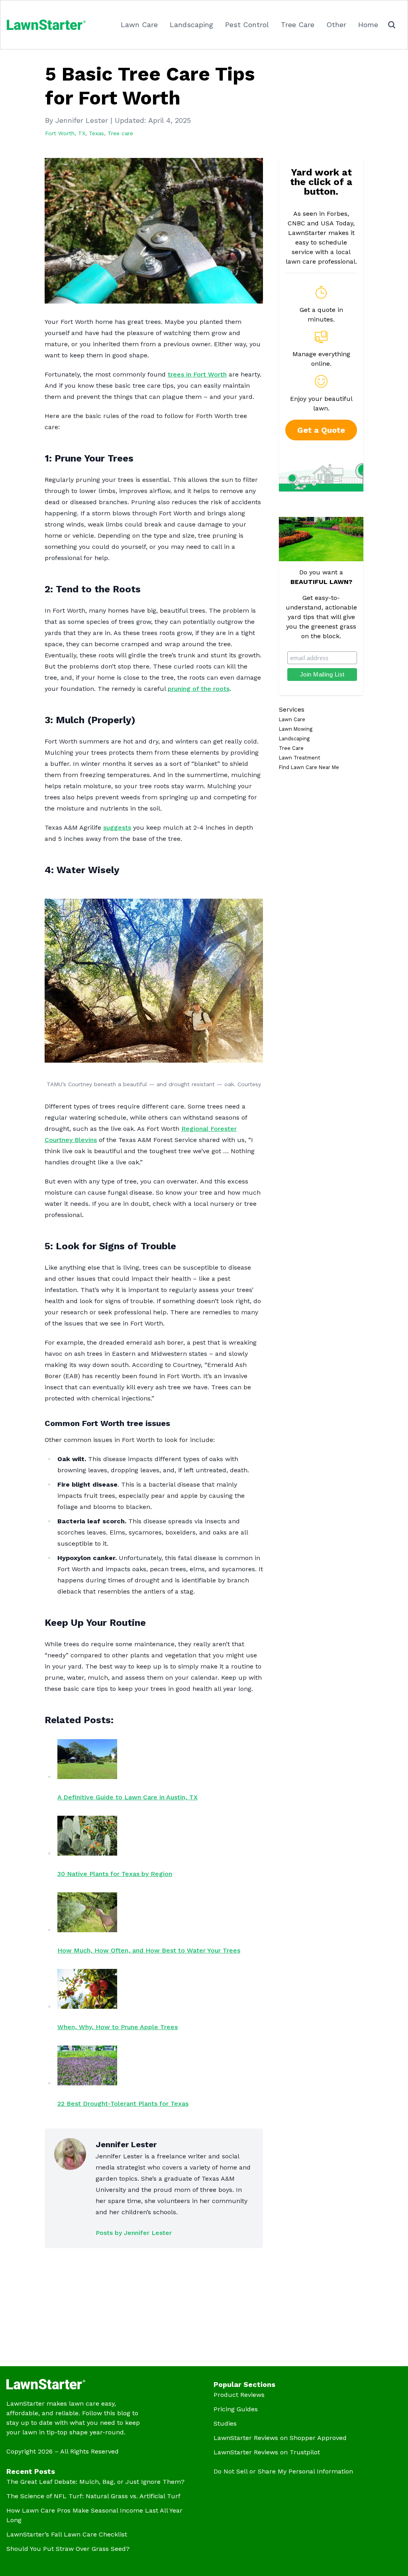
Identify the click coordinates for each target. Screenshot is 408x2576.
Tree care (120, 133)
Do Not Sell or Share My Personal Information (283, 2471)
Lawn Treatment (300, 758)
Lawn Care (139, 25)
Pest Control (247, 25)
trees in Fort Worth (197, 374)
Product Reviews (239, 2395)
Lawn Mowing (296, 729)
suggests (117, 827)
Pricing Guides (236, 2409)
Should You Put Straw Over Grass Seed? (68, 2549)
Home (368, 25)
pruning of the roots (199, 689)
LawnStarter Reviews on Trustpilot (267, 2452)
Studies (225, 2423)
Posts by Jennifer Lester (134, 2233)
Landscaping (191, 25)
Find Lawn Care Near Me (309, 767)
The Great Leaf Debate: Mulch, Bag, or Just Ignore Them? (95, 2482)
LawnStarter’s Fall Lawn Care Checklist (67, 2534)
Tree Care (298, 25)
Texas (96, 133)
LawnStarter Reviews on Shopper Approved (280, 2438)
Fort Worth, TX (65, 133)
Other (336, 25)
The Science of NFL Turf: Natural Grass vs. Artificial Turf (93, 2496)
